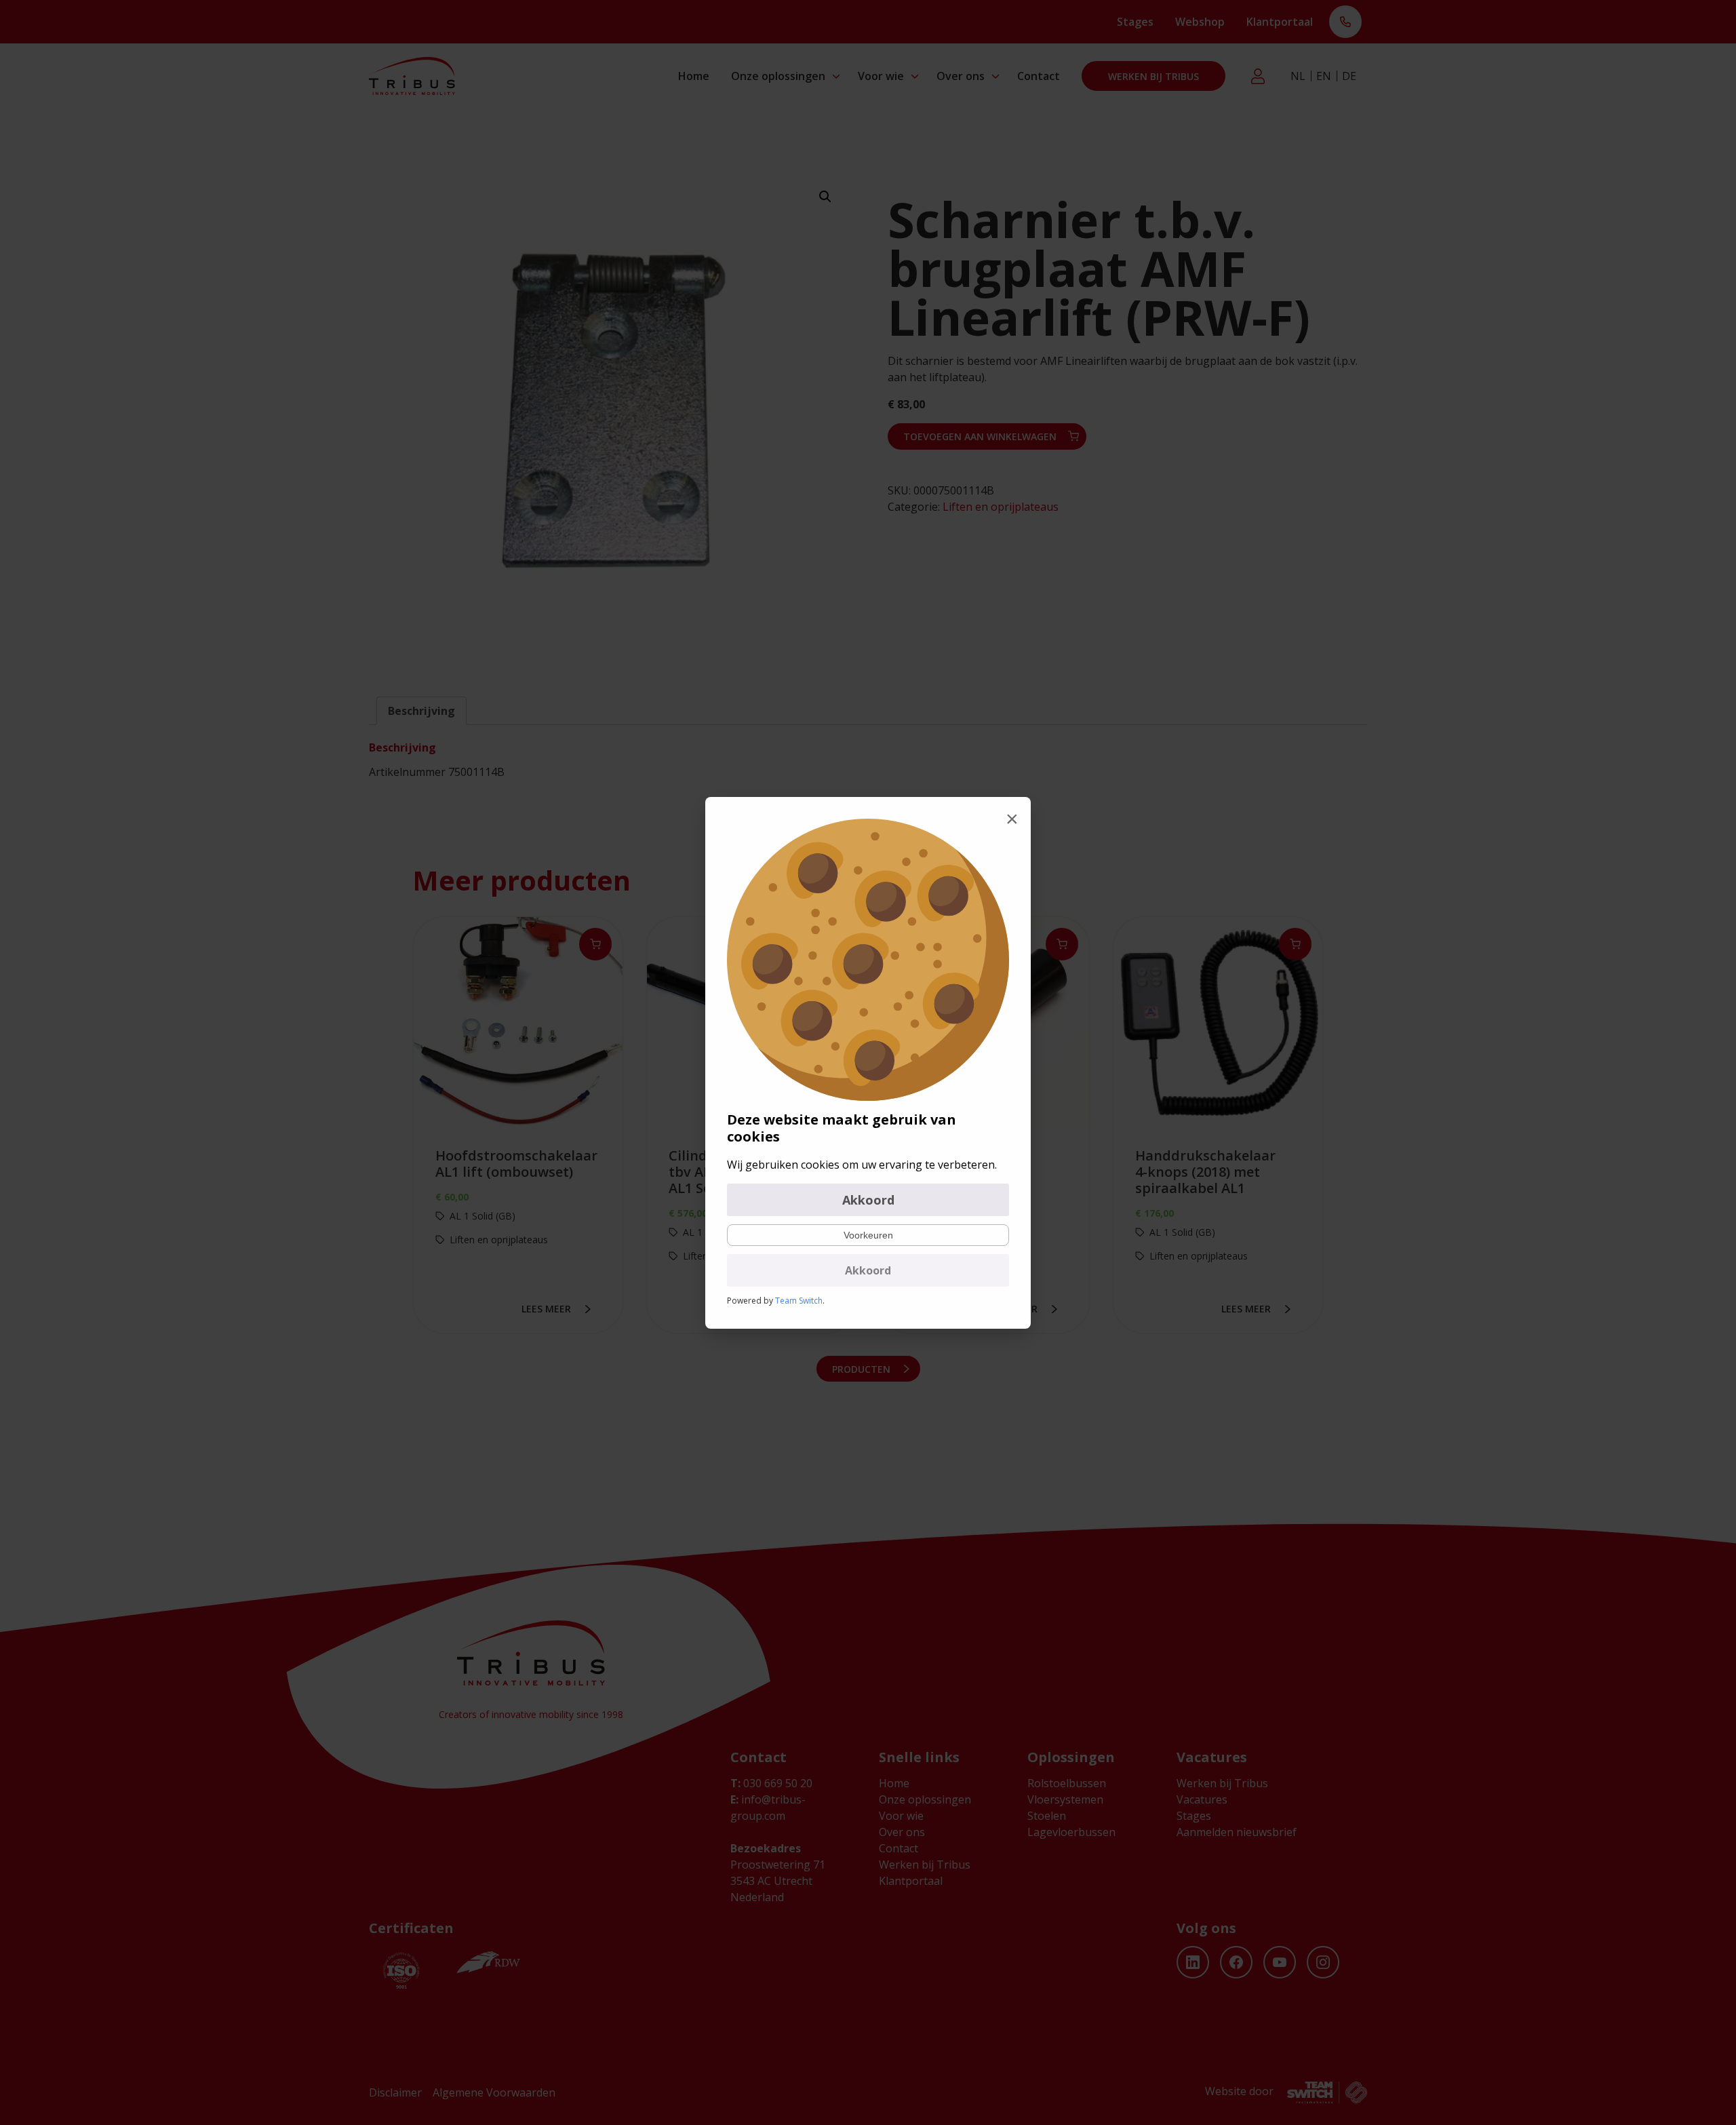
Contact (1039, 76)
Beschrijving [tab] (421, 711)
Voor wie (881, 76)
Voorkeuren (868, 1235)
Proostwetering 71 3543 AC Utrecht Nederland (778, 1881)
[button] (825, 197)
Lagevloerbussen (1071, 1832)
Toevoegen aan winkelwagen (980, 436)
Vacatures (1202, 1799)
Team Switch (799, 1301)
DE (1349, 76)
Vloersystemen (1065, 1799)
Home (694, 76)
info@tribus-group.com (768, 1808)
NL (1298, 76)
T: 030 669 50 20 (1345, 23)
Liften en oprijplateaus (1001, 507)
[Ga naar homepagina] (412, 76)
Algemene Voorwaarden (494, 2092)
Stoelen (1047, 1816)
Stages (1135, 22)
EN (1324, 76)
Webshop (1200, 22)
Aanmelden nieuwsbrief (1237, 1832)
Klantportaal (1280, 22)
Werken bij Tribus (1153, 76)
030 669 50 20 (771, 1783)
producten (861, 1369)
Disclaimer (395, 2092)
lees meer (546, 1309)
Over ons (961, 76)
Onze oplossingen (778, 76)
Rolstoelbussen (1067, 1783)
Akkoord (868, 1200)
